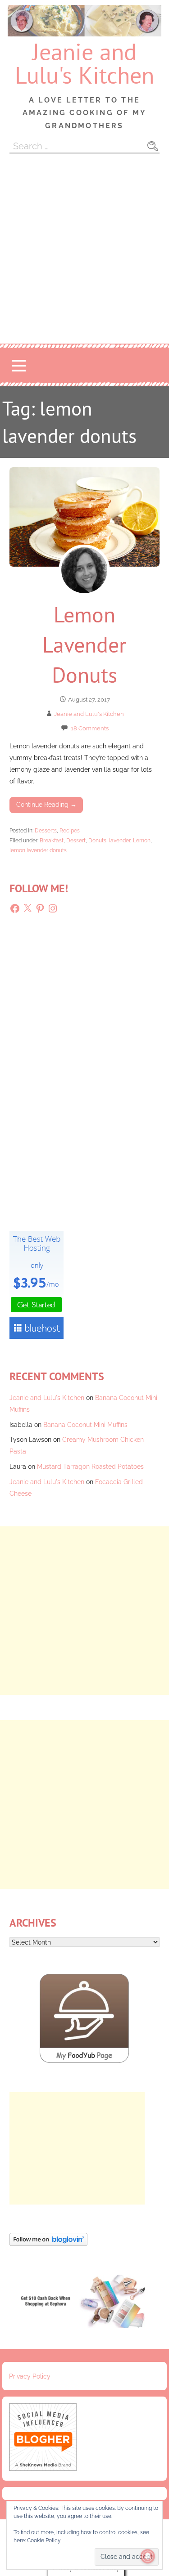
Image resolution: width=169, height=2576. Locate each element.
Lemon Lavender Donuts (84, 644)
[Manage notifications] (148, 2556)
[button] (18, 365)
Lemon (142, 840)
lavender (120, 840)
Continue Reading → (46, 804)
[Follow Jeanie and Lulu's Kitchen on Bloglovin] (48, 2243)
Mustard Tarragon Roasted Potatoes (90, 1466)
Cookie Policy (44, 2540)
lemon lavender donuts (38, 850)
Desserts (46, 830)
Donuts (97, 840)
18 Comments (90, 728)
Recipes (70, 830)
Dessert (76, 840)
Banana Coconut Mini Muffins (85, 1424)
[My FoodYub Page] (84, 2061)
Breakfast (52, 840)
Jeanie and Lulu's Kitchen (84, 63)
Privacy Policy (30, 2376)
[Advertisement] (84, 255)
